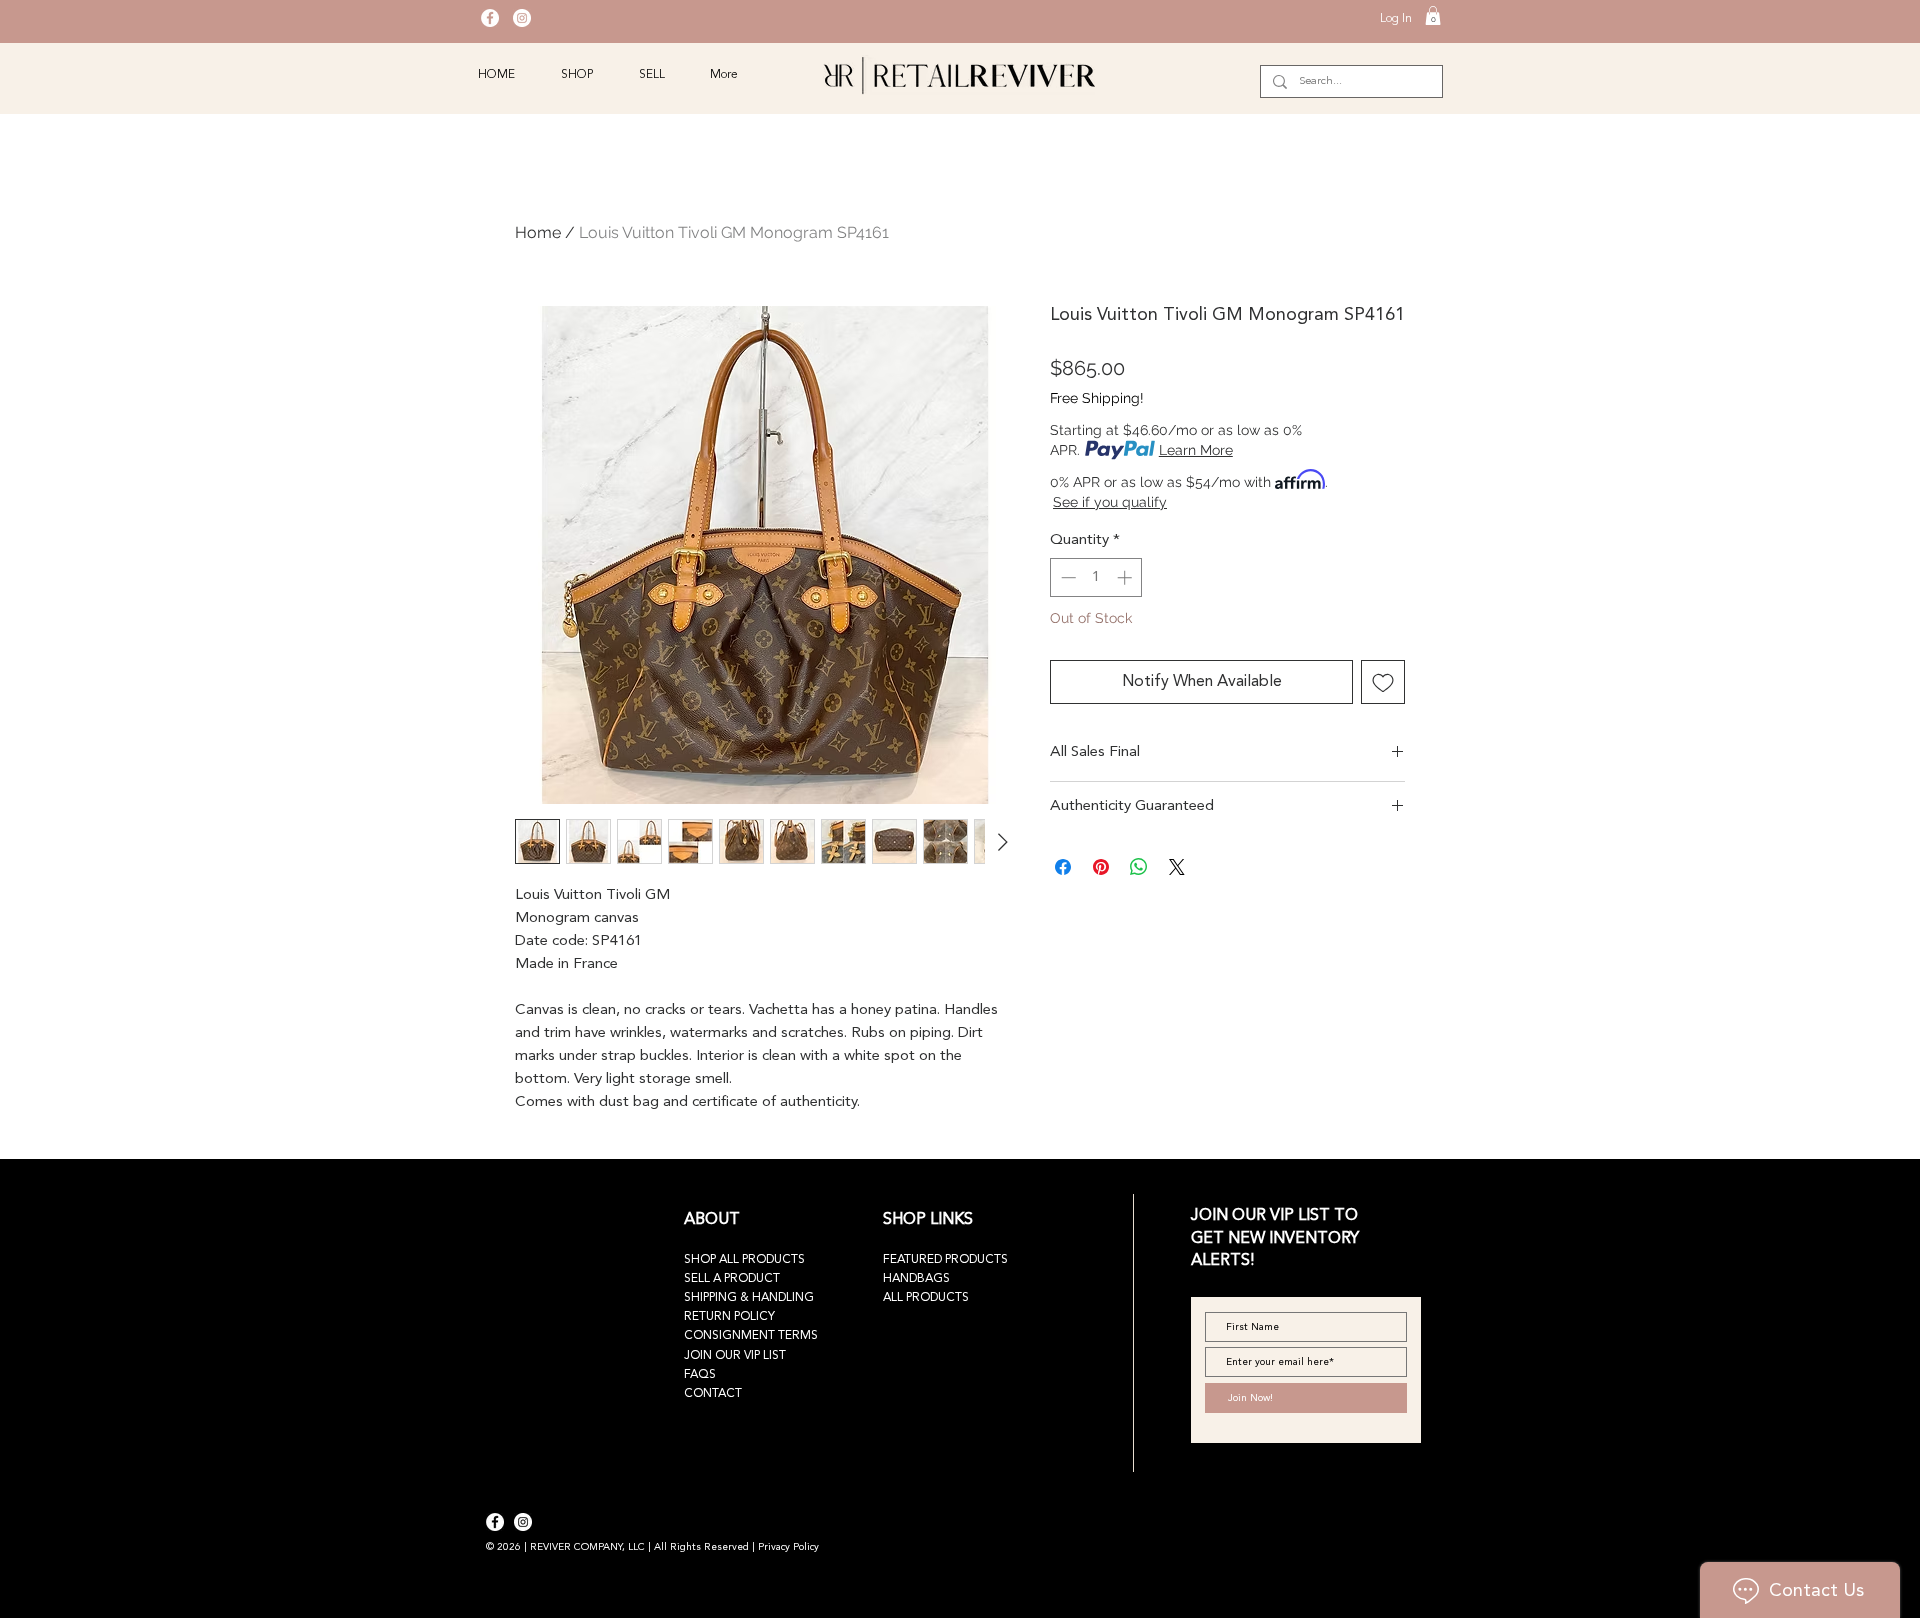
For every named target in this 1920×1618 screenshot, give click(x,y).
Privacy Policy (788, 1547)
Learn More (1196, 450)
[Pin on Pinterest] (1101, 867)
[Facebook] (490, 18)
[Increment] (1126, 577)
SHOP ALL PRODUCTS (744, 1260)
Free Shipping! (1097, 398)
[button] (1433, 15)
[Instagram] (522, 18)
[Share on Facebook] (1063, 867)
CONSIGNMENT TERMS (751, 1336)
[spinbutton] (1096, 577)
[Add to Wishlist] (1383, 682)
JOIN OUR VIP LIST (735, 1356)
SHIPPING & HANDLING (749, 1298)
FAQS (700, 1375)
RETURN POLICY (729, 1317)
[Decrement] (1066, 577)
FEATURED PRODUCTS (945, 1260)
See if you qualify (1110, 502)
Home (538, 232)
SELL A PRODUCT (732, 1279)
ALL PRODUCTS (926, 1298)
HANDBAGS (916, 1279)
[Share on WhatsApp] (1139, 867)
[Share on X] (1177, 867)
